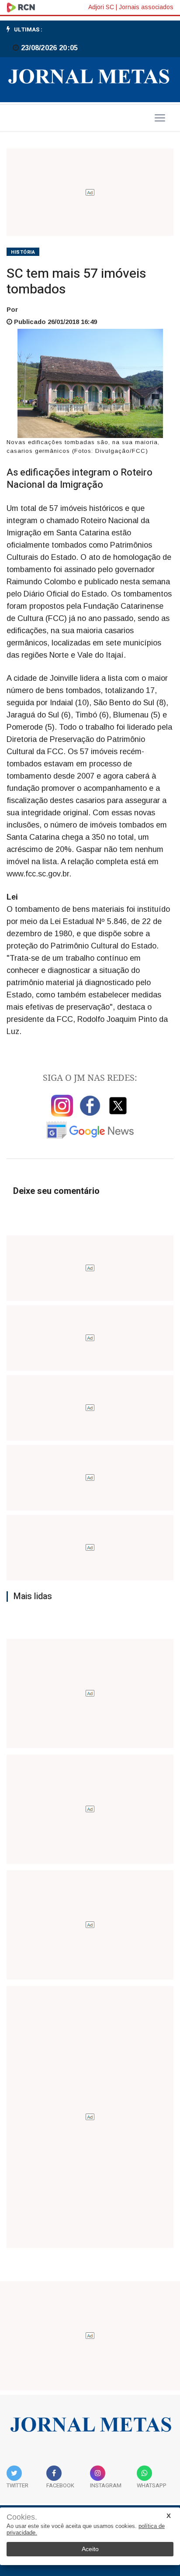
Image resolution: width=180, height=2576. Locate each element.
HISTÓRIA (23, 252)
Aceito (90, 2549)
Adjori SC (101, 7)
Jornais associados (146, 7)
